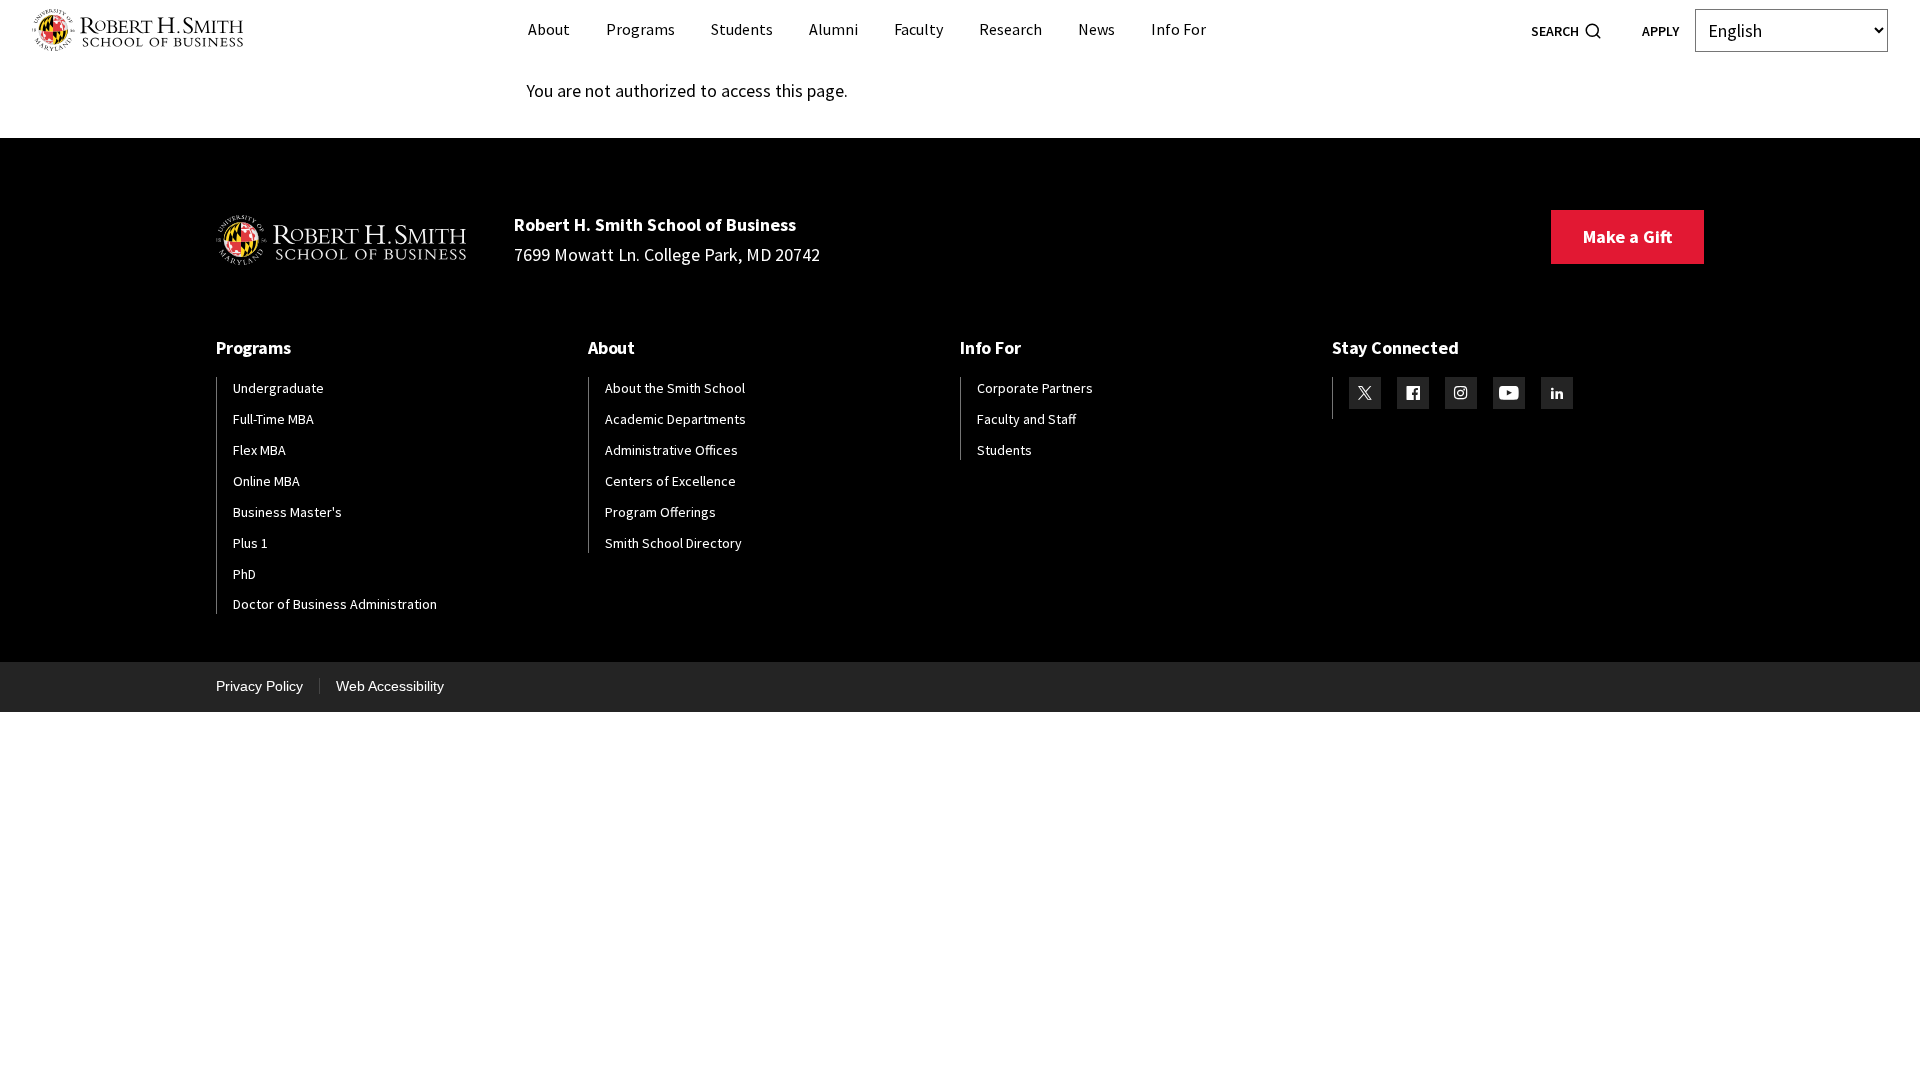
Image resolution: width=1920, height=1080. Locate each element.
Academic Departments (675, 419)
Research (1010, 29)
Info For (1178, 29)
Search (1555, 31)
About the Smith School (675, 388)
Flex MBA (259, 450)
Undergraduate (278, 388)
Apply (1660, 31)
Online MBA (266, 481)
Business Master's (287, 512)
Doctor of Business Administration (335, 604)
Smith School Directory (673, 543)
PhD (244, 574)
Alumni (833, 29)
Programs (640, 29)
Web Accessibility (390, 686)
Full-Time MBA (273, 419)
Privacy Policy (259, 686)
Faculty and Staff (1026, 419)
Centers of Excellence (670, 481)
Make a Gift (1627, 236)
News (1096, 29)
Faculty (918, 29)
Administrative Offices (671, 450)
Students (742, 29)
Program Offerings (660, 512)
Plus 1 (250, 543)
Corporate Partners (1035, 388)
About (549, 29)
